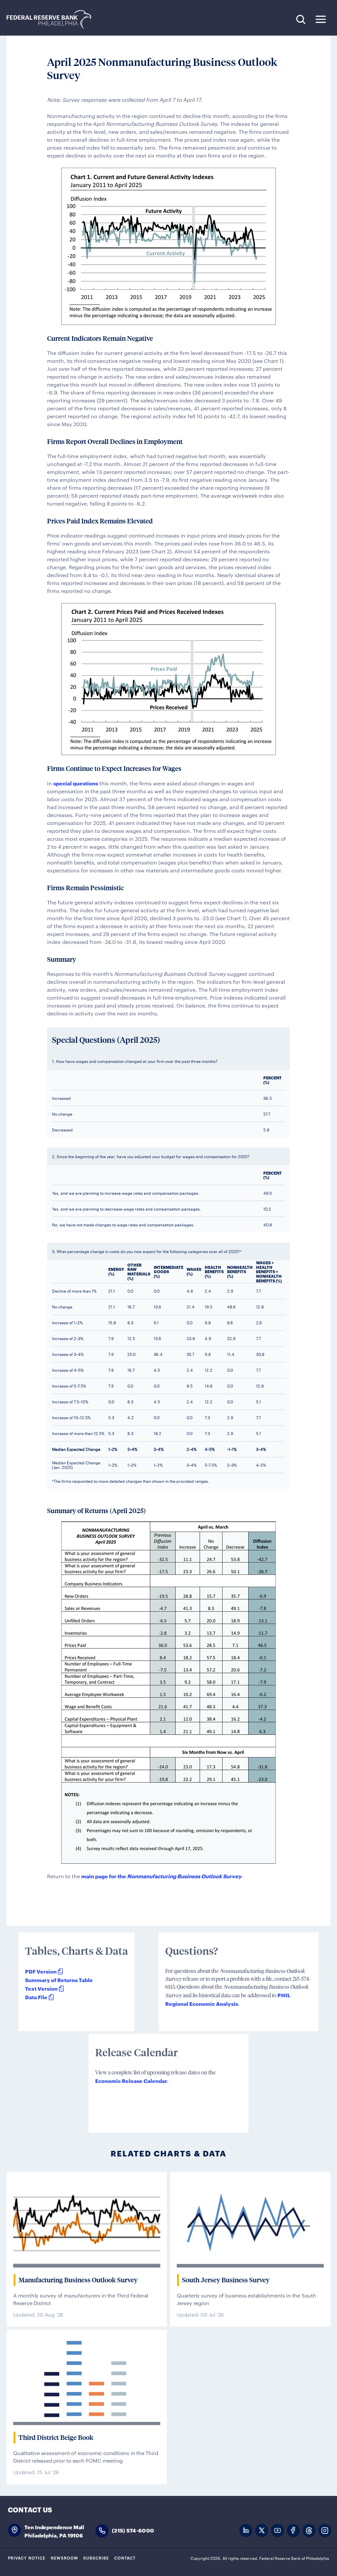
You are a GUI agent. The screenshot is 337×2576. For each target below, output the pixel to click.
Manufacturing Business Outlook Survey (78, 2280)
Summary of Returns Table (59, 1980)
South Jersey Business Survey (226, 2280)
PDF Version (41, 1971)
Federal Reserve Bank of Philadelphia (52, 20)
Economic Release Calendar (131, 2080)
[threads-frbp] (309, 2531)
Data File (36, 1997)
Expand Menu (321, 19)
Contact (125, 2558)
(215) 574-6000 (133, 2530)
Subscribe (96, 2558)
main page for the (161, 1876)
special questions (76, 783)
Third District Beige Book (56, 2438)
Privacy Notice (27, 2558)
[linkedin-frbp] (246, 2531)
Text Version (41, 1988)
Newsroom (64, 2558)
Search (301, 19)
